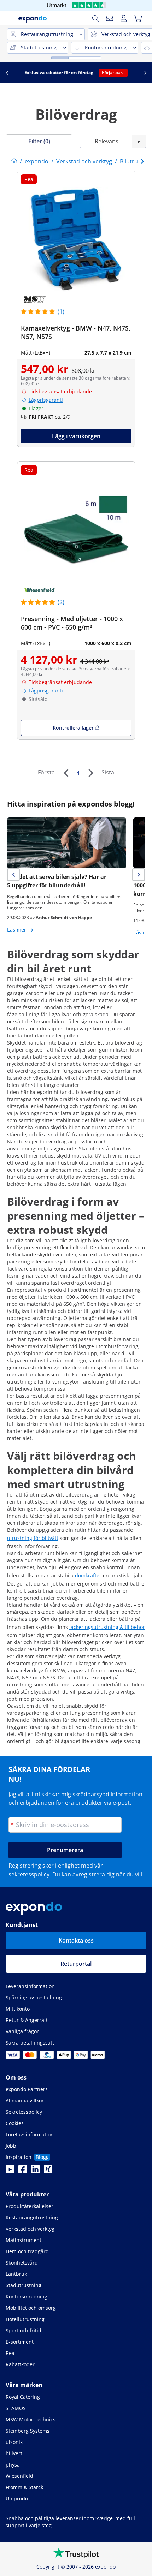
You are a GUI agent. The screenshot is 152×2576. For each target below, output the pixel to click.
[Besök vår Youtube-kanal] (10, 2171)
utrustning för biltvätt (33, 1538)
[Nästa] (90, 773)
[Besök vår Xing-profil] (48, 2171)
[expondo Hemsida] (14, 161)
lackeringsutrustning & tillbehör (107, 1627)
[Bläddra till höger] (145, 73)
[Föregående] (66, 773)
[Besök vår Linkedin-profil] (35, 2171)
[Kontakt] (110, 18)
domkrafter (88, 1575)
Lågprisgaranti (46, 400)
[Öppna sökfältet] (95, 18)
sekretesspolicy (29, 1874)
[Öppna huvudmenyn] (10, 18)
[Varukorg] (138, 18)
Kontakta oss (76, 1940)
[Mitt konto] (124, 18)
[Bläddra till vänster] (7, 73)
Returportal (76, 1964)
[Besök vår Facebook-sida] (23, 2171)
